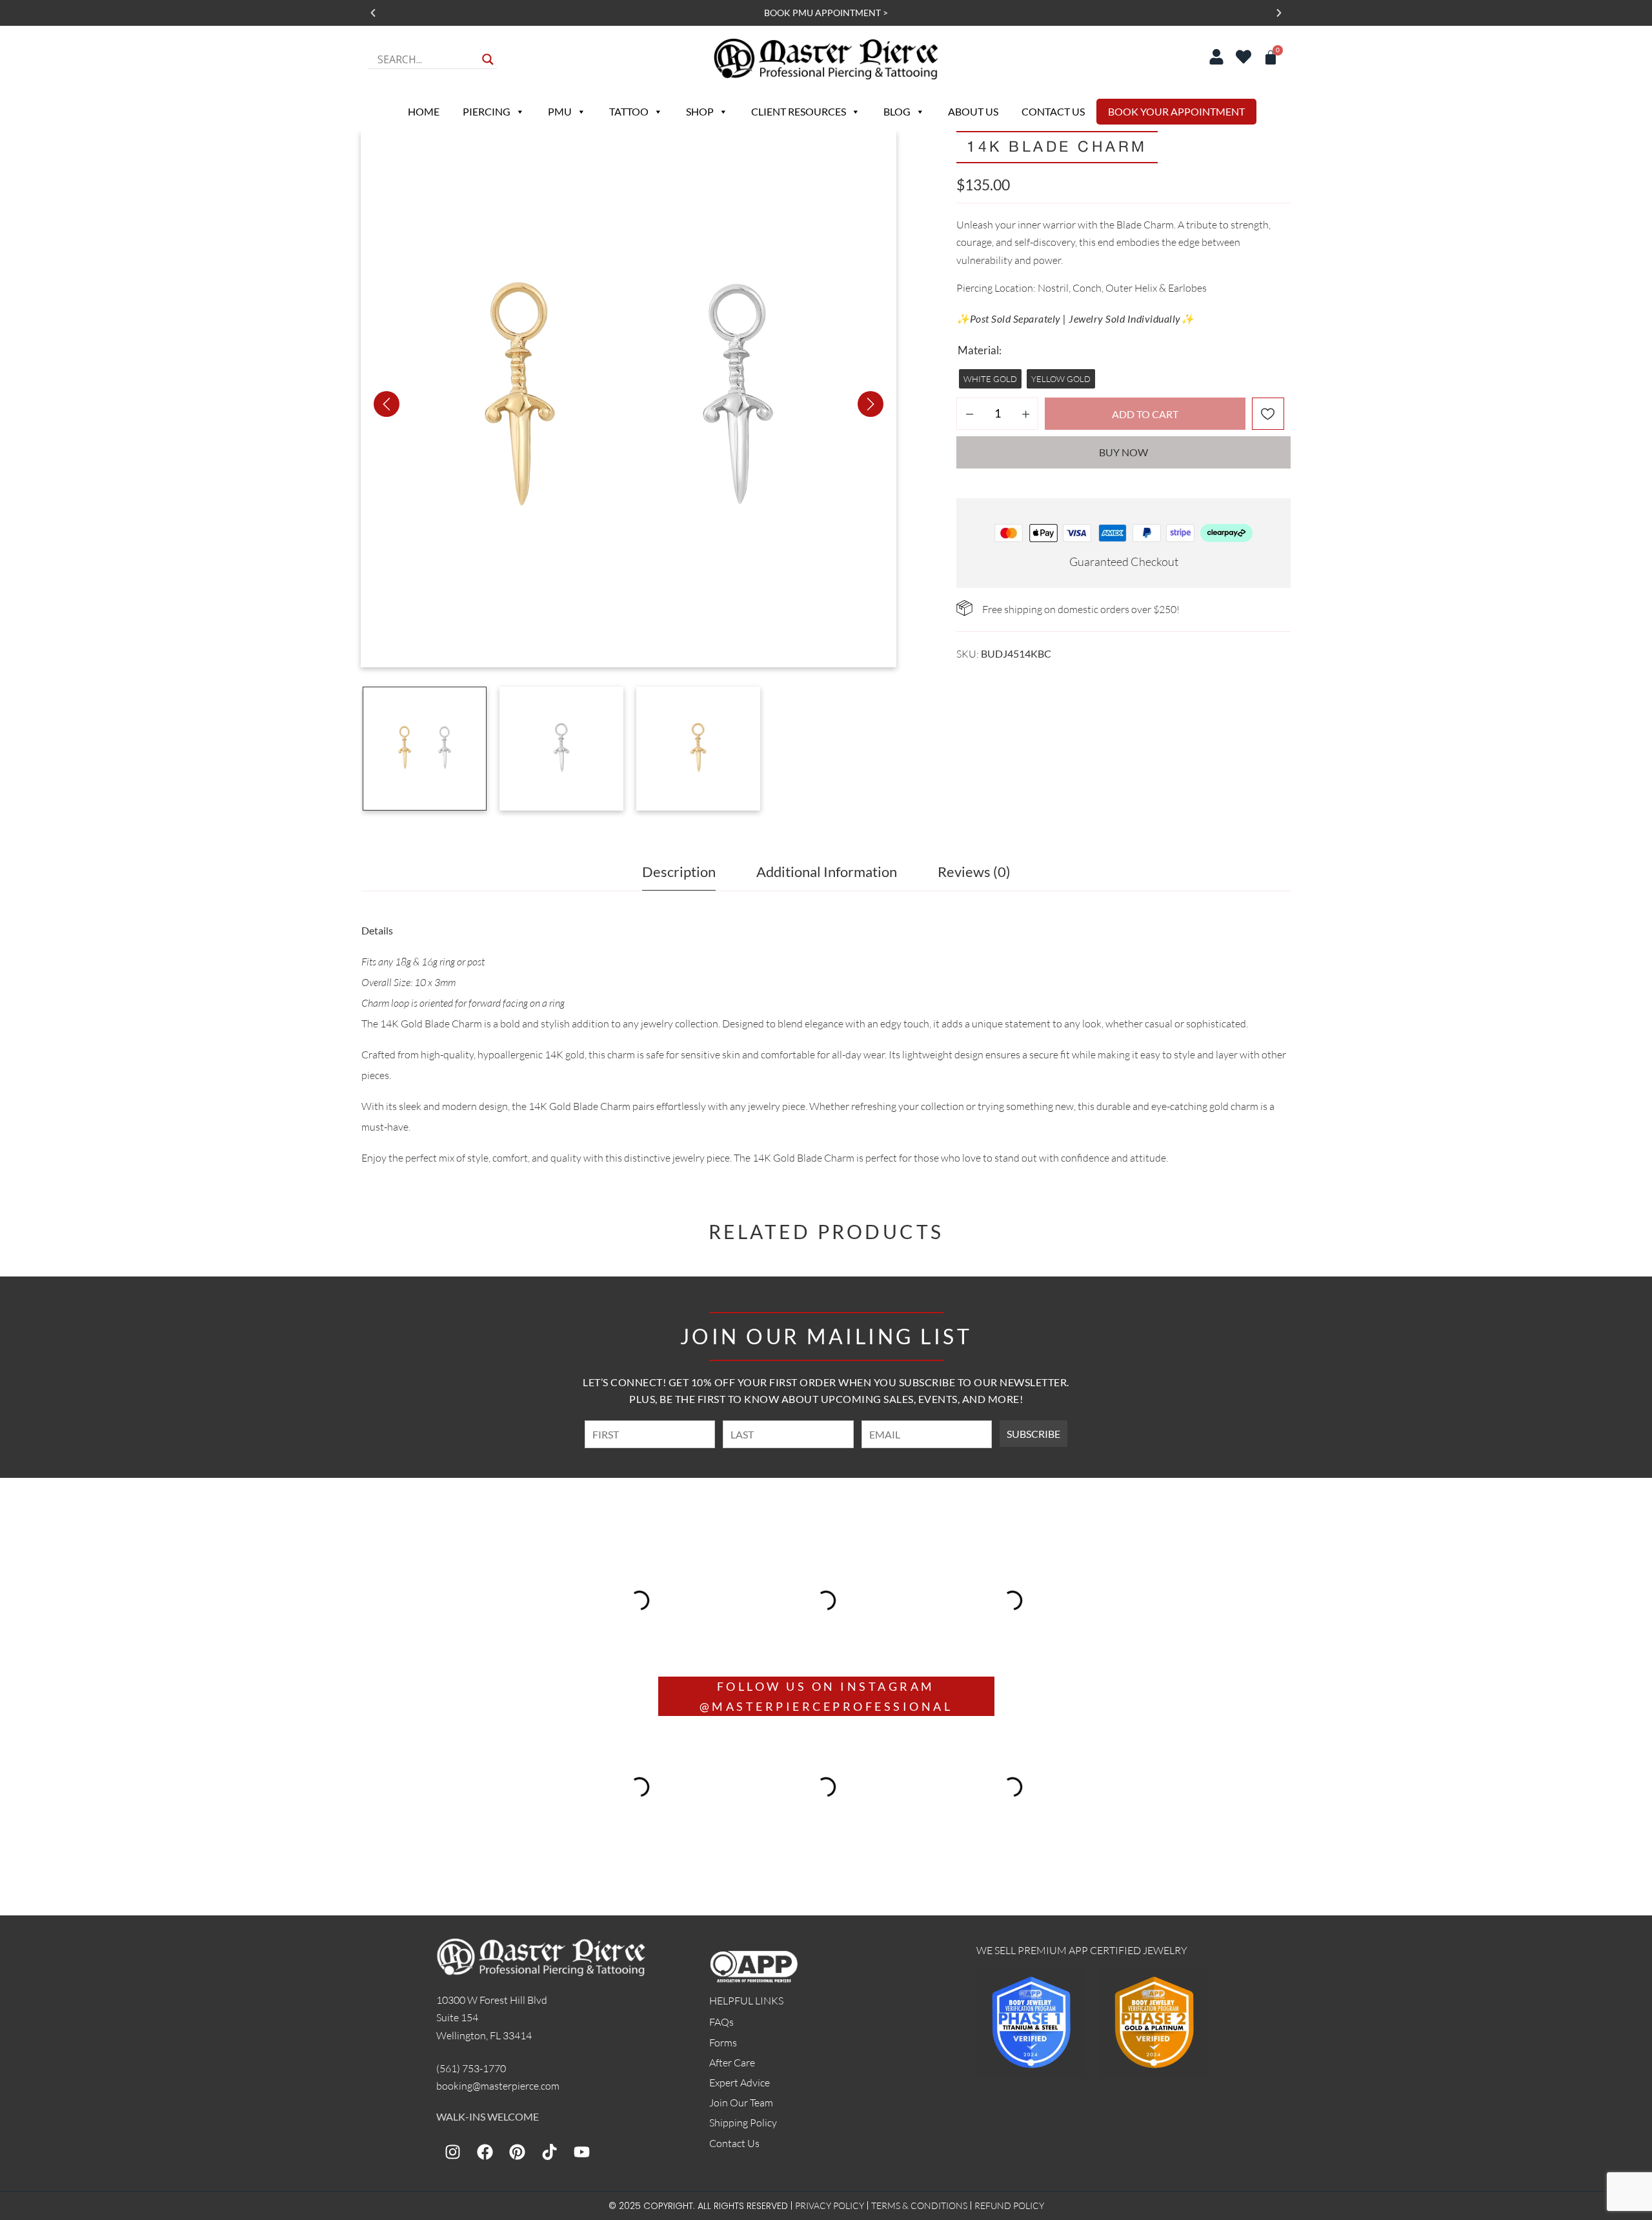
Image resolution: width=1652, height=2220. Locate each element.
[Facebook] (485, 2152)
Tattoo (629, 111)
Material (978, 350)
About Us (973, 111)
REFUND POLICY (1009, 2205)
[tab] (679, 875)
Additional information (827, 872)
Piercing (487, 111)
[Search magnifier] (488, 59)
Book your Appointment (1176, 111)
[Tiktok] (549, 2152)
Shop (700, 111)
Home (424, 111)
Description (679, 872)
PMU (560, 111)
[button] (373, 13)
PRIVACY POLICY (830, 2205)
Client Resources (799, 111)
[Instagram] (452, 2152)
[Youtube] (581, 2152)
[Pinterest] (517, 2152)
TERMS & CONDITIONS (919, 2205)
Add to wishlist (1268, 414)
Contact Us (1053, 111)
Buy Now (1123, 452)
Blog (897, 111)
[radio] (990, 379)
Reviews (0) (974, 872)
